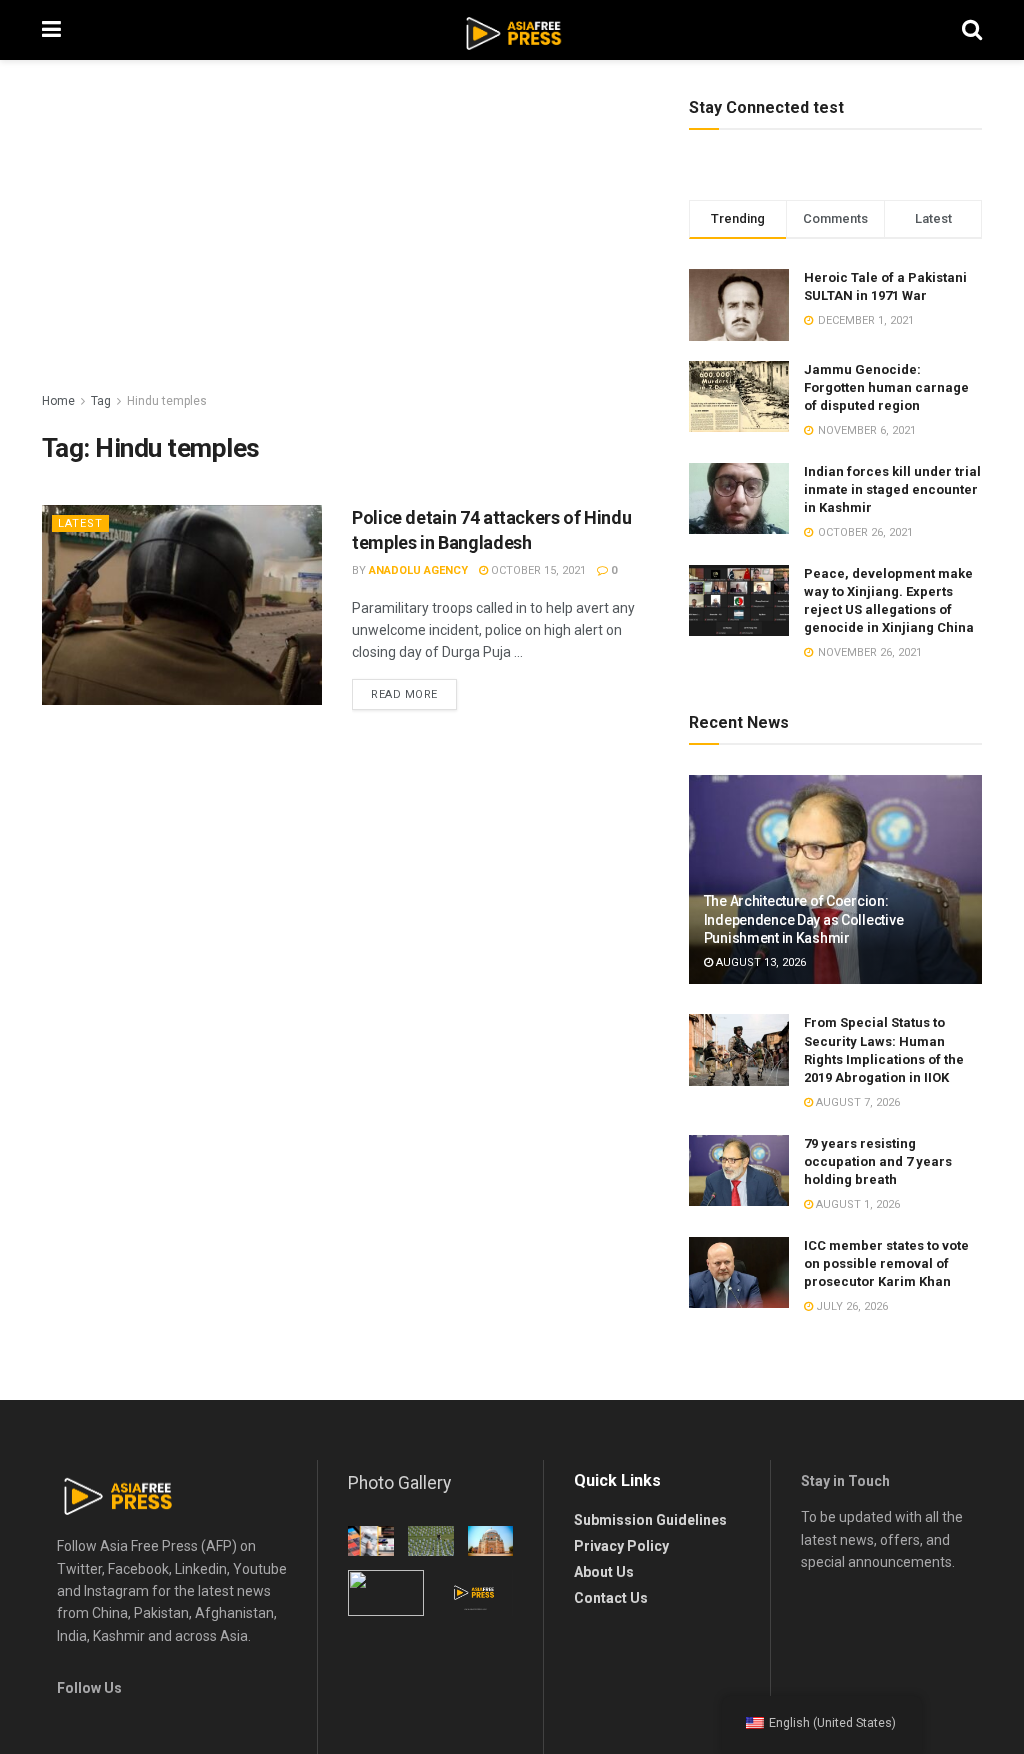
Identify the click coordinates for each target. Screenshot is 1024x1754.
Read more (404, 694)
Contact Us (611, 1598)
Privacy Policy (621, 1546)
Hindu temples (167, 401)
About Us (604, 1572)
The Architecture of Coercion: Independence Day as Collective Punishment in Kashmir (804, 919)
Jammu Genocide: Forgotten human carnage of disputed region (886, 387)
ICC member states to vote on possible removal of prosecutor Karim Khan (886, 1263)
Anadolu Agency (418, 570)
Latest (80, 523)
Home (58, 401)
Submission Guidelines (650, 1520)
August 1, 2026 (856, 1204)
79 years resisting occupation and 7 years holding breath (878, 1161)
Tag (101, 401)
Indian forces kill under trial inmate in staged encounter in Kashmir (892, 489)
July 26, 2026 (850, 1306)
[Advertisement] (350, 240)
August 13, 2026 (759, 962)
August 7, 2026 (856, 1102)
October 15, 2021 (537, 570)
